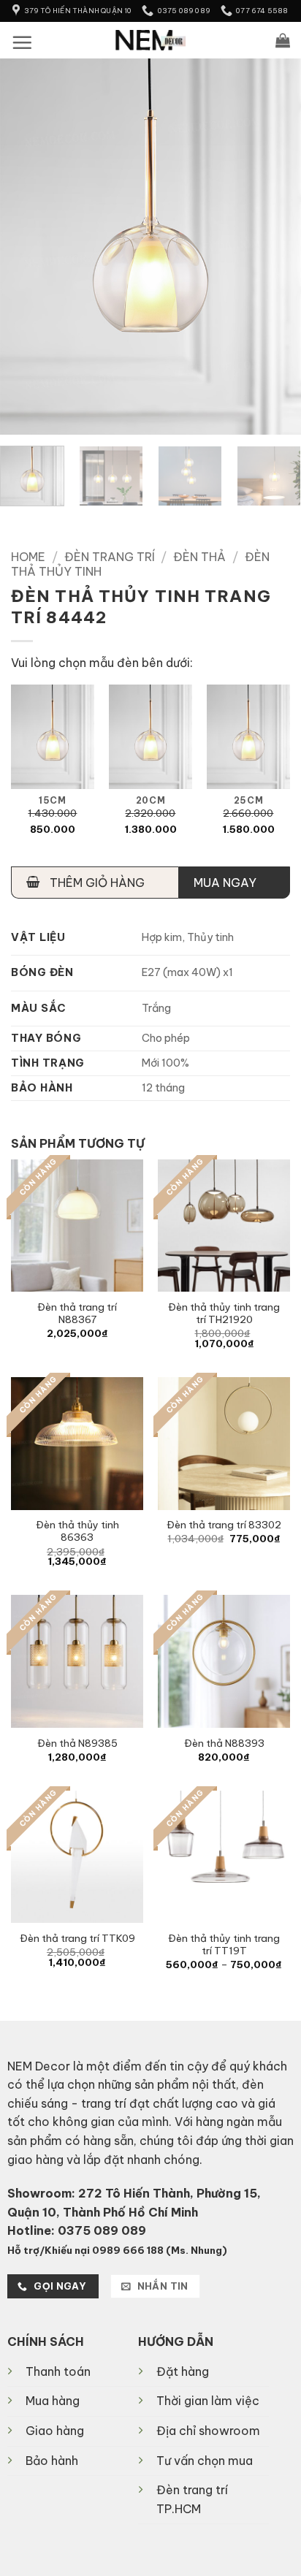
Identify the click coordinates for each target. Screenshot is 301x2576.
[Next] (277, 247)
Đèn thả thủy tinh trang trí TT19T (224, 1945)
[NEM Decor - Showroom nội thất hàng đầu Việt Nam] (151, 40)
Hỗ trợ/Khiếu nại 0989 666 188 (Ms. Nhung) (117, 2250)
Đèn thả (199, 557)
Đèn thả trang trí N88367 (77, 1314)
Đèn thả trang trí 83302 (224, 1525)
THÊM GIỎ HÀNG (96, 883)
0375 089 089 (102, 2230)
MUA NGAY (225, 883)
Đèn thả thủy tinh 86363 (77, 1532)
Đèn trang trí (110, 557)
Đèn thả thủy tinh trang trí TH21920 (224, 1314)
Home (28, 557)
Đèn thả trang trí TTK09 (77, 1939)
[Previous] (24, 247)
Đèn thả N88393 (224, 1744)
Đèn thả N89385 (77, 1744)
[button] (22, 42)
